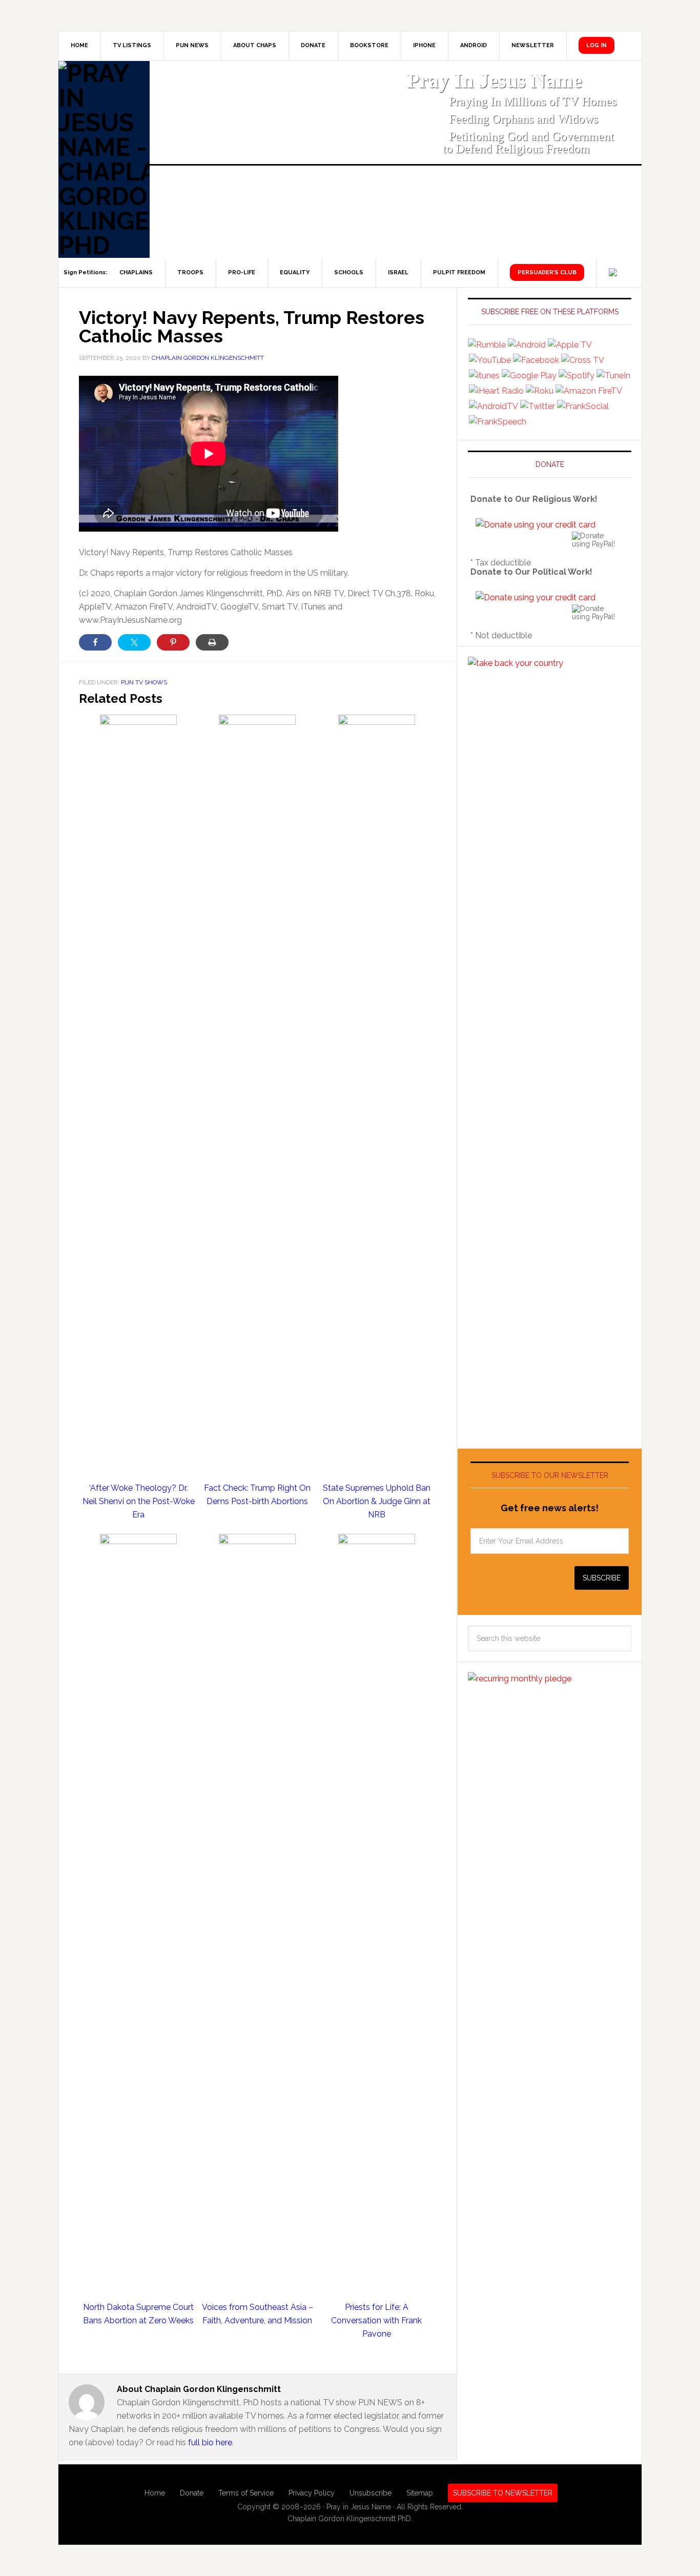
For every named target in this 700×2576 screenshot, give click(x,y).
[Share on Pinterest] (173, 642)
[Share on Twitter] (134, 642)
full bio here (210, 2442)
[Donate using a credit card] (536, 525)
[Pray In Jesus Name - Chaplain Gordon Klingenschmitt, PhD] (104, 159)
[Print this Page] (212, 642)
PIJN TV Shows (144, 682)
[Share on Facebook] (95, 642)
